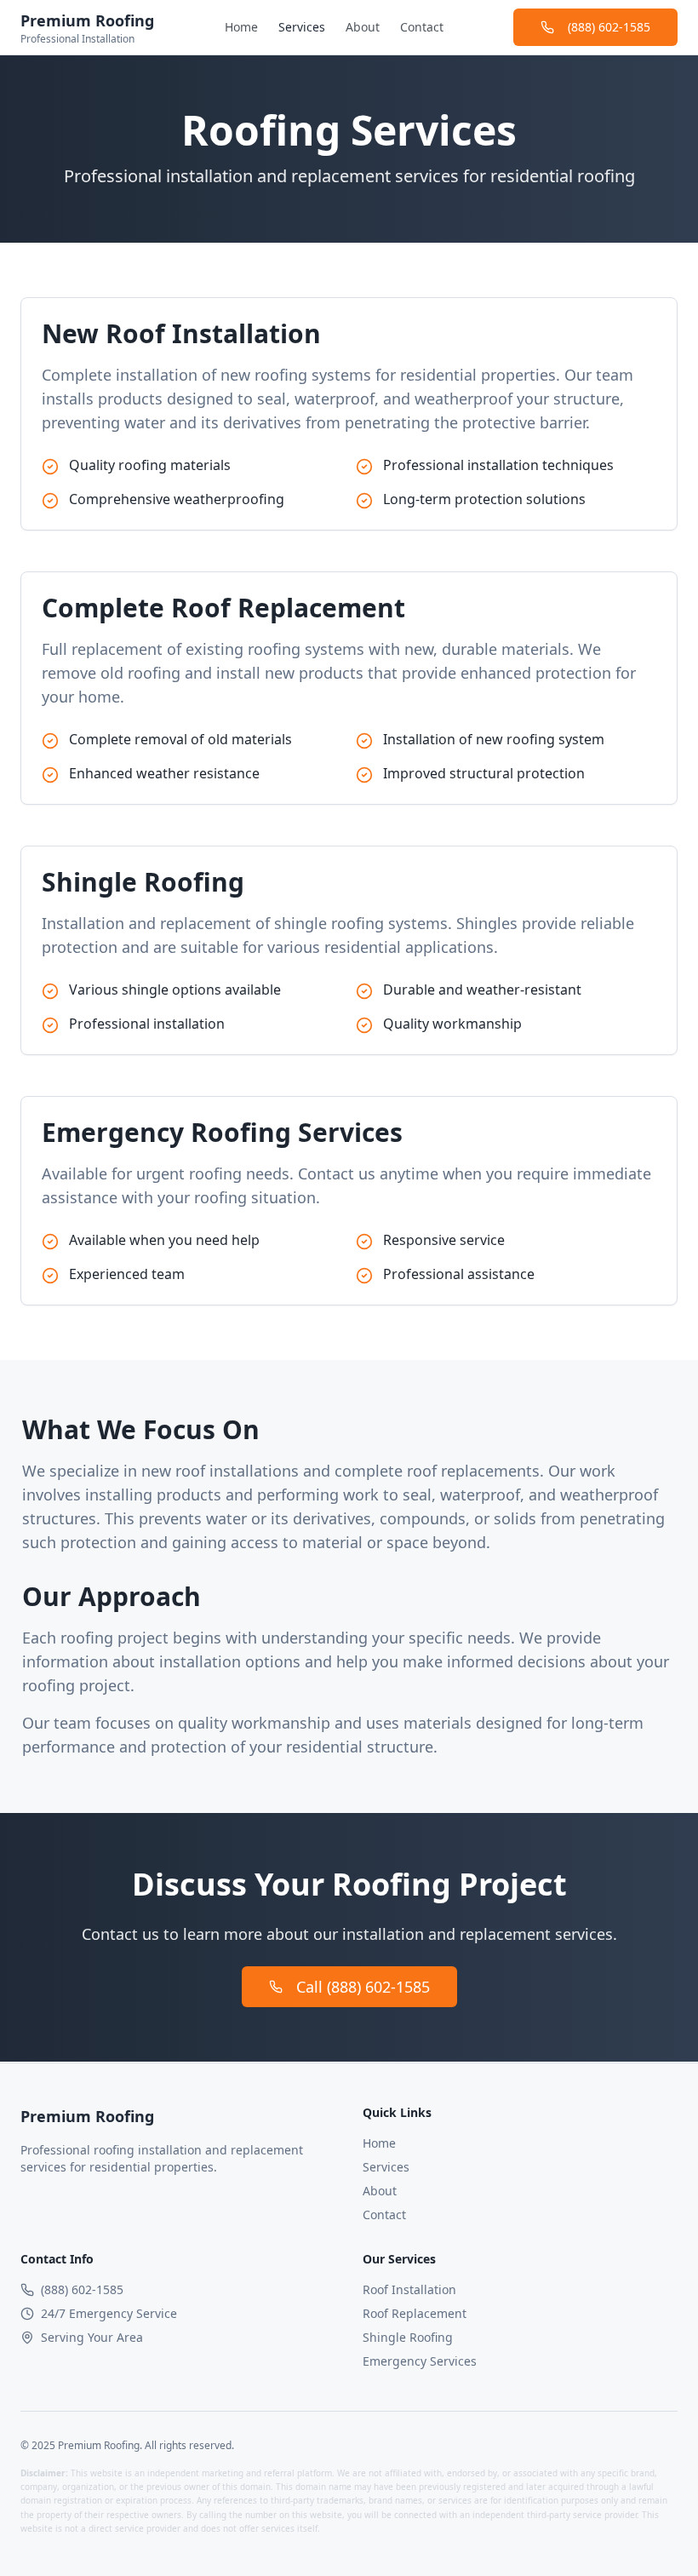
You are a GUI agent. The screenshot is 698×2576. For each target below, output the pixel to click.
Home (241, 27)
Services (302, 27)
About (363, 27)
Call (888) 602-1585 (363, 1987)
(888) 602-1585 (609, 27)
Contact (422, 27)
